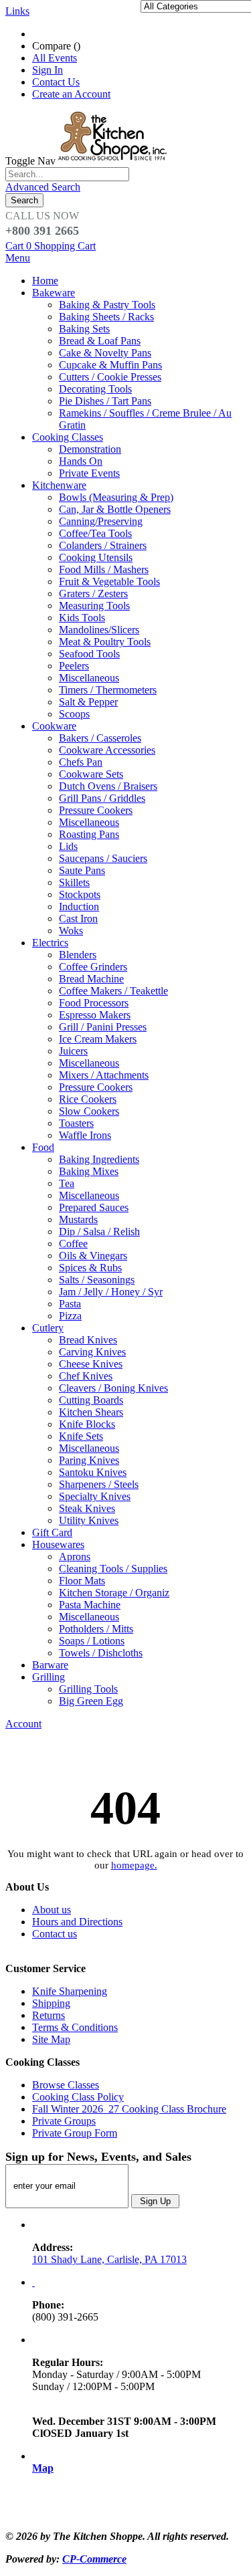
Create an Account (71, 94)
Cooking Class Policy (78, 2097)
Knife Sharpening (70, 1991)
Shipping (51, 2003)
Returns (49, 2015)
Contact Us (56, 82)
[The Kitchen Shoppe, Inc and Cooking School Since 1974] (114, 161)
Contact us (55, 1934)
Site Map (51, 2039)
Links (17, 11)
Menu (18, 258)
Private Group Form (75, 2133)
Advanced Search (43, 187)
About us (52, 1910)
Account (23, 1724)
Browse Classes (66, 2085)
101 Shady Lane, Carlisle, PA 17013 (109, 2259)
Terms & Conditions (75, 2027)
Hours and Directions (77, 1922)
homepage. (134, 1865)
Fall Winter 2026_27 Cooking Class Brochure (129, 2109)
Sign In (48, 70)
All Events (55, 58)
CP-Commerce (94, 2559)
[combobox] (67, 174)
